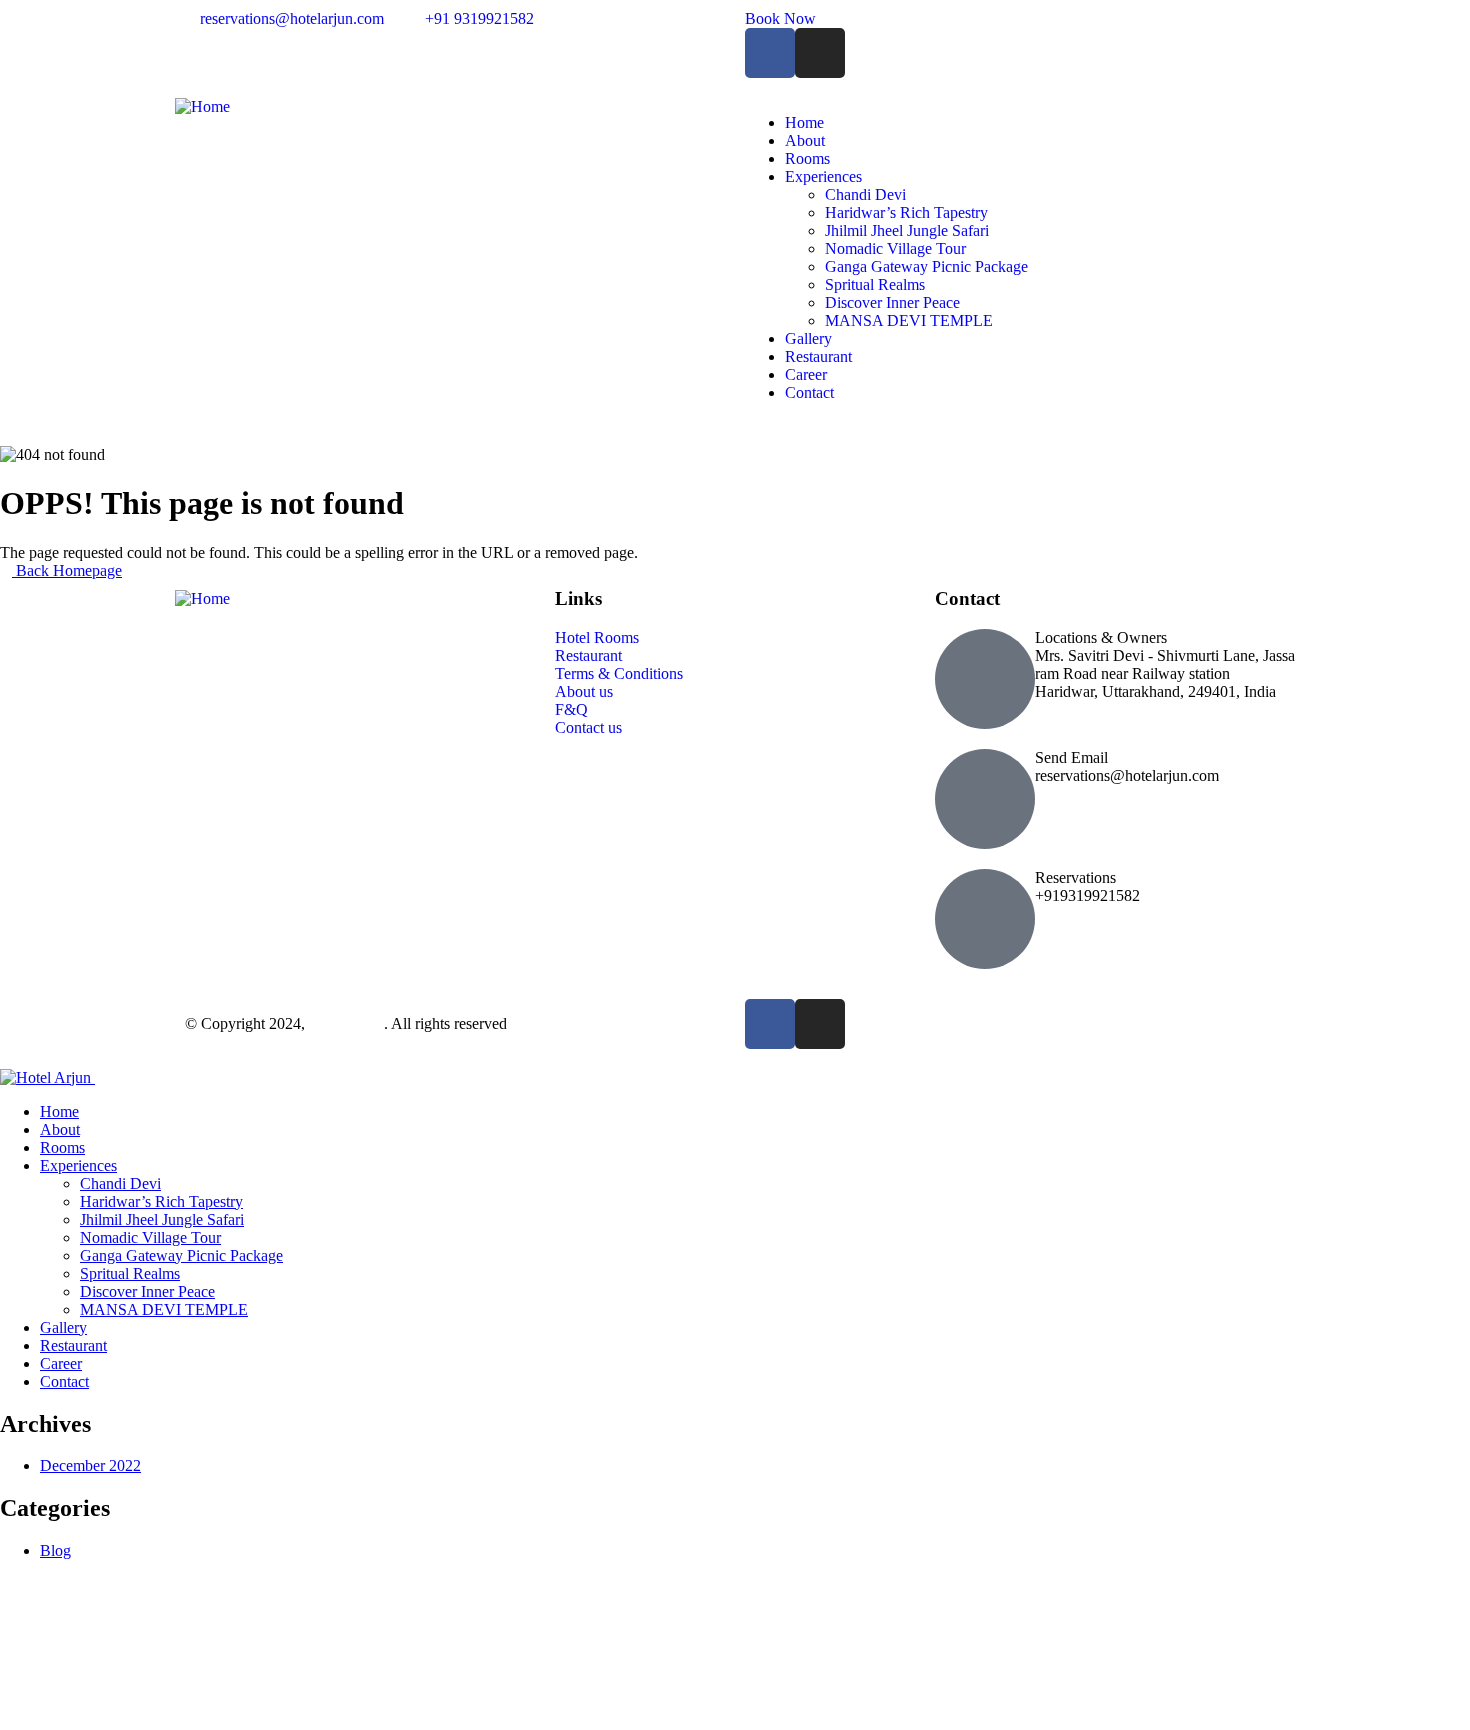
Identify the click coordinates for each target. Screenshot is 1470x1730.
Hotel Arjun (346, 1023)
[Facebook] (770, 53)
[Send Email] (985, 799)
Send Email (1071, 757)
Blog (55, 1550)
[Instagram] (820, 53)
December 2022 (90, 1465)
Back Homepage (67, 570)
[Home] (202, 106)
